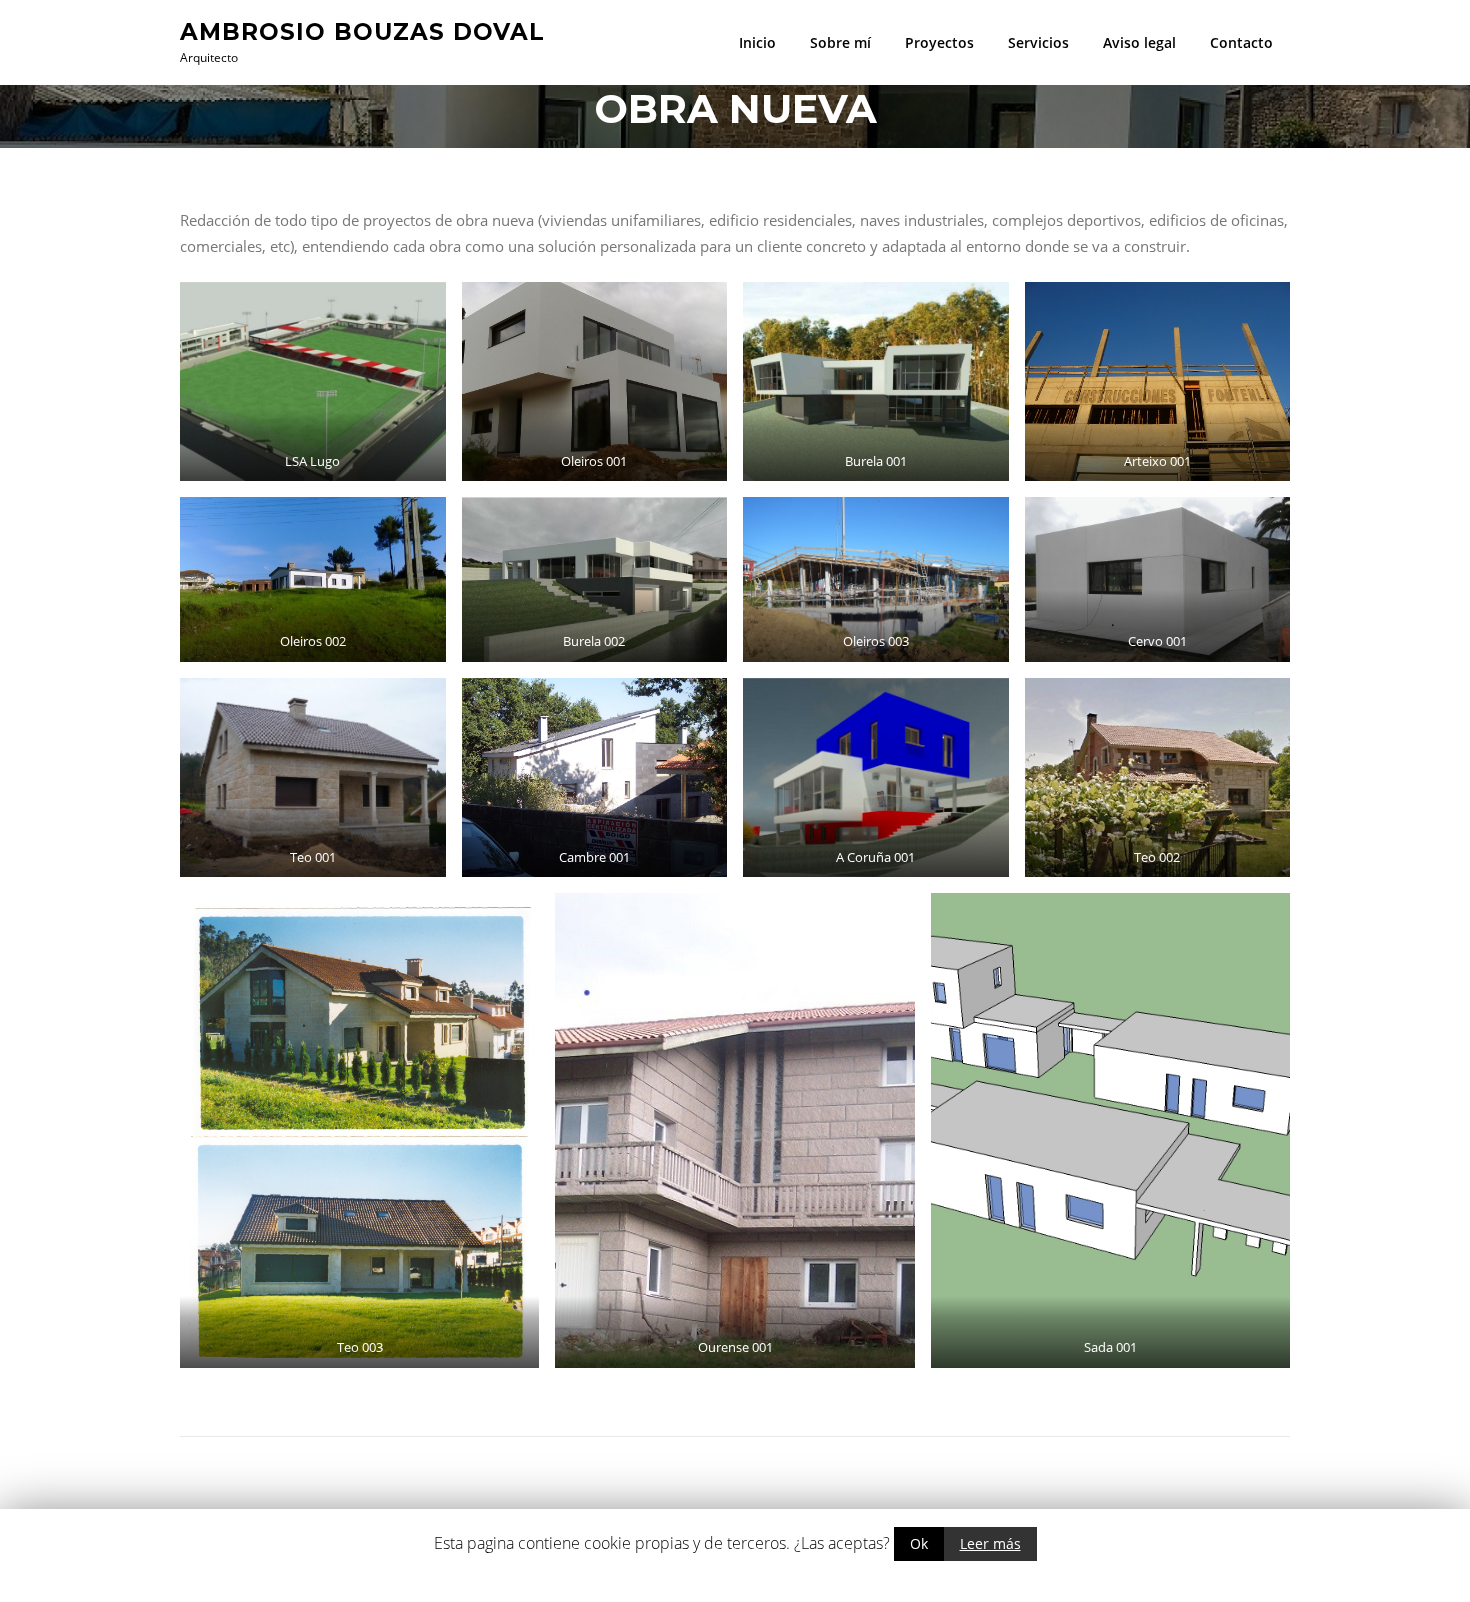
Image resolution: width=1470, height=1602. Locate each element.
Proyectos (939, 42)
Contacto (1241, 42)
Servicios (1038, 42)
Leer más (990, 1543)
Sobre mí (840, 42)
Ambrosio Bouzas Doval (362, 31)
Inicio (757, 42)
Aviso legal (1139, 42)
